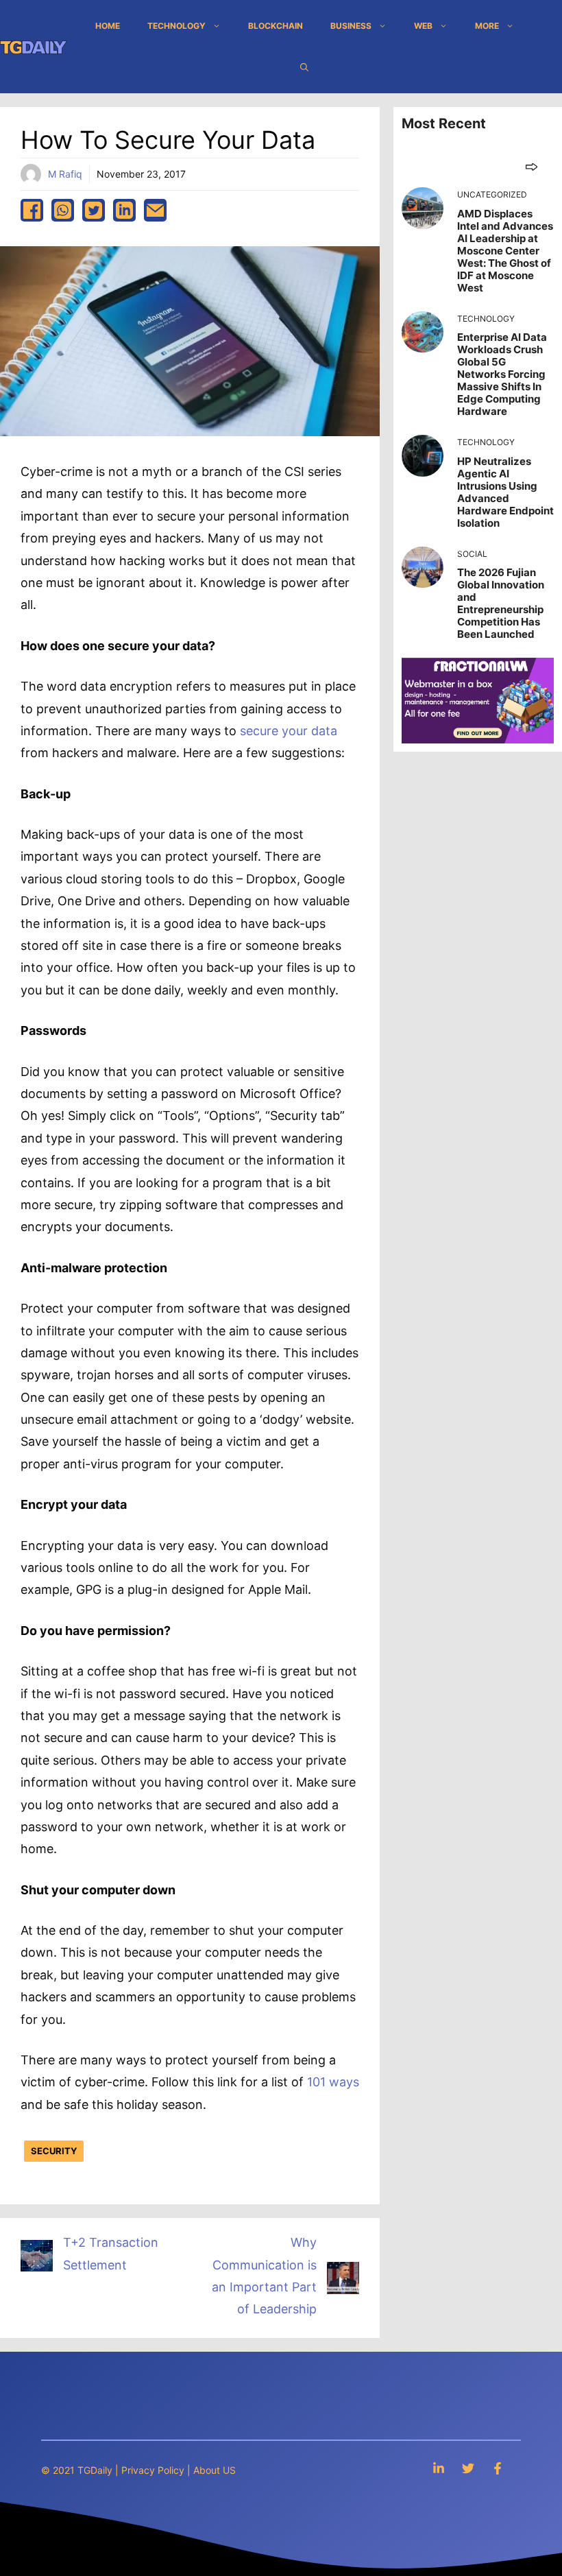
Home (108, 26)
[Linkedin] (439, 2468)
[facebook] (32, 210)
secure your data (289, 731)
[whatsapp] (63, 210)
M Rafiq (65, 174)
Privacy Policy (153, 2470)
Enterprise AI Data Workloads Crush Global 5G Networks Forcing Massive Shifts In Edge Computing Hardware (502, 374)
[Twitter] (468, 2468)
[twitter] (94, 210)
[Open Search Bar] (304, 67)
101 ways (333, 2082)
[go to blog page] (532, 166)
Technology (176, 26)
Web (423, 26)
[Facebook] (498, 2468)
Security (54, 2151)
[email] (155, 210)
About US (215, 2470)
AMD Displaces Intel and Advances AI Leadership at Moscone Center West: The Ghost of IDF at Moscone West (505, 251)
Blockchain (276, 26)
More (487, 26)
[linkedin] (124, 210)
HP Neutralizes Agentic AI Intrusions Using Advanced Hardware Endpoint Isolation (505, 492)
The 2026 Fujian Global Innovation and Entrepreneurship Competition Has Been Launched (501, 603)
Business (351, 26)
